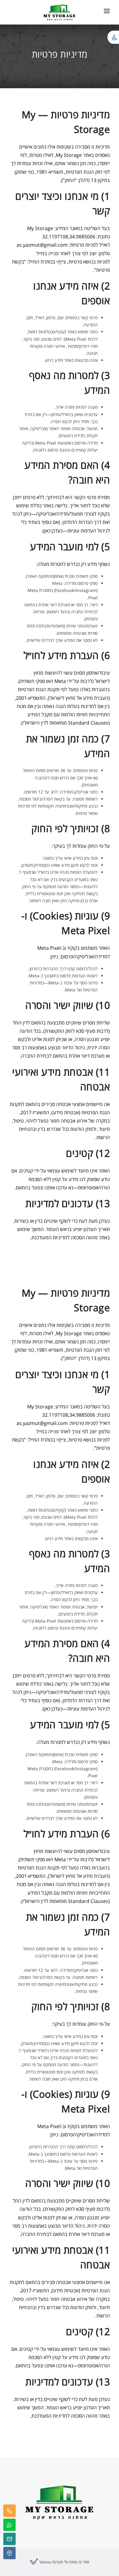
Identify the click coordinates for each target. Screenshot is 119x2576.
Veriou (45, 2562)
